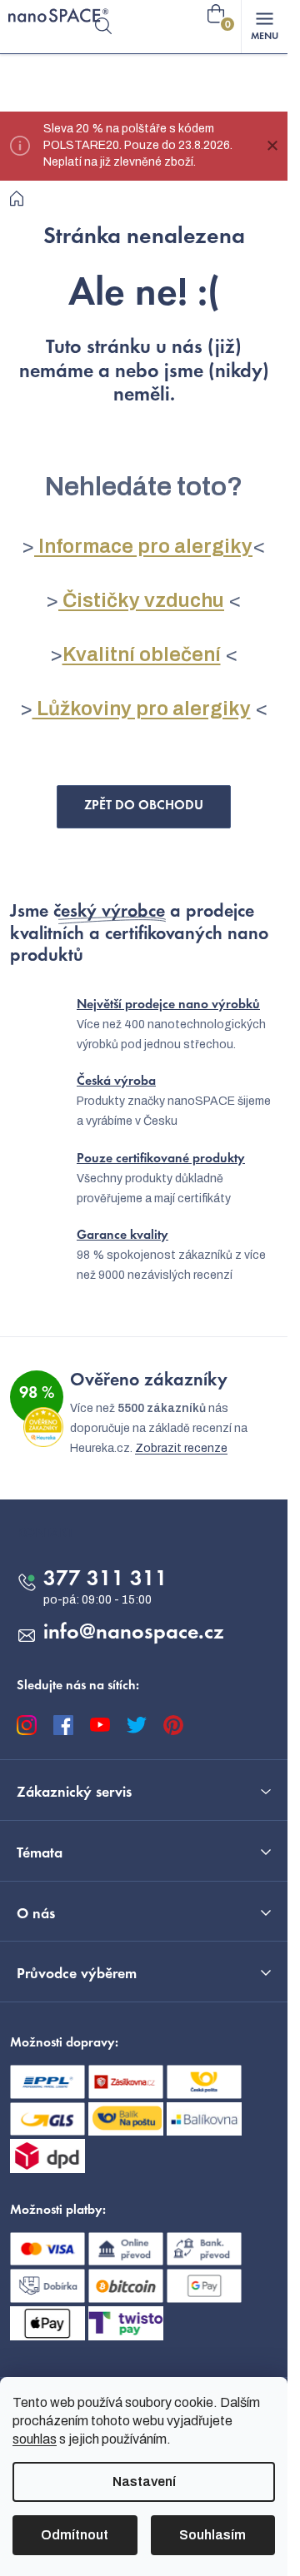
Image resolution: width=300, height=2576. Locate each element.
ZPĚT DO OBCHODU (144, 806)
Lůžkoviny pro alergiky (142, 709)
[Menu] (264, 27)
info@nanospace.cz (134, 1634)
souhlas (35, 2439)
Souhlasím (212, 2535)
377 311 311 (105, 1580)
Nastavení (144, 2482)
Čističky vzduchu (141, 600)
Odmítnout (75, 2535)
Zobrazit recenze (181, 1448)
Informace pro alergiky (143, 546)
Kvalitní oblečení (142, 654)
